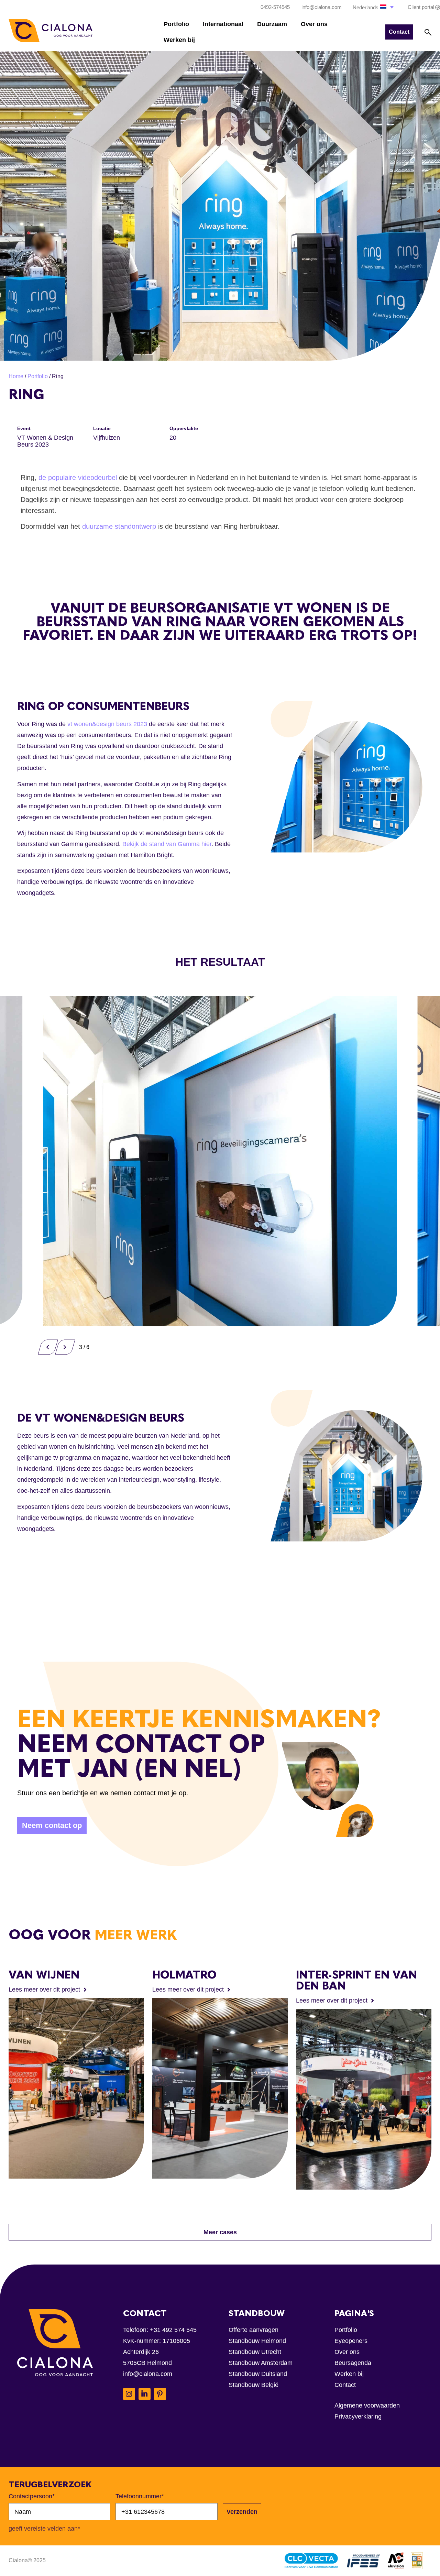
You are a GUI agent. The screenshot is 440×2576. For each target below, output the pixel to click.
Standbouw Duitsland (258, 2374)
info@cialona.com (148, 2374)
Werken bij (179, 40)
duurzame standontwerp (119, 526)
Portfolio (176, 24)
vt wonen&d (84, 724)
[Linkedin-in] (145, 2394)
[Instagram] (129, 2394)
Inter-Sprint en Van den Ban (356, 1980)
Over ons (314, 24)
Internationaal (223, 24)
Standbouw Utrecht (255, 2352)
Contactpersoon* (32, 2496)
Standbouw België (254, 2385)
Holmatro (184, 1975)
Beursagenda (353, 2363)
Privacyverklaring (358, 2416)
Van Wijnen (44, 1975)
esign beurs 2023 (123, 724)
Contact (345, 2385)
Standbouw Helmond (257, 2341)
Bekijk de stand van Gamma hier (167, 844)
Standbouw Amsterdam (261, 2363)
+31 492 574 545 (173, 2330)
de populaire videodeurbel (79, 478)
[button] (374, 7)
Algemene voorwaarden (367, 2405)
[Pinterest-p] (160, 2394)
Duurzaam (272, 24)
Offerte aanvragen (254, 2330)
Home (16, 376)
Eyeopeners (351, 2341)
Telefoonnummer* (140, 2496)
